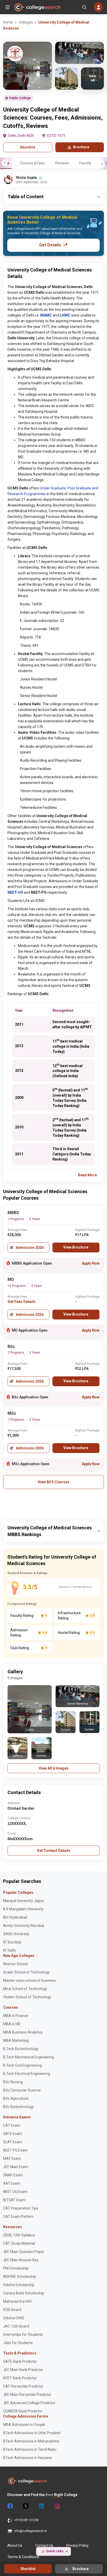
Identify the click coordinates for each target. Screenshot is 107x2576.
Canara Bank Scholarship (24, 2293)
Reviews (62, 163)
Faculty (85, 163)
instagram (57, 2506)
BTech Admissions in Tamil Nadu (30, 2449)
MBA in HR (12, 2024)
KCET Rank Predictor (20, 2378)
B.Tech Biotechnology (21, 2049)
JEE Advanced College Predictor (29, 2403)
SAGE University (16, 1934)
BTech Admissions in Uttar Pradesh (32, 2433)
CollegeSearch (37, 7)
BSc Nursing (13, 2082)
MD (11, 1279)
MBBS (13, 1213)
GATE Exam (13, 2134)
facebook (10, 2506)
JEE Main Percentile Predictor (27, 2395)
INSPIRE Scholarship (20, 2277)
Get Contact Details (54, 1851)
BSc (11, 1346)
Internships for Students (23, 2335)
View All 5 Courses (53, 1482)
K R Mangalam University (23, 1909)
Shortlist (28, 147)
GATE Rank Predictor (20, 2361)
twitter (25, 2506)
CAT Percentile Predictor (23, 2386)
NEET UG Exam (15, 2192)
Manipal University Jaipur (24, 1901)
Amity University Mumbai (24, 1926)
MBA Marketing (16, 2041)
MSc (12, 1413)
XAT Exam (12, 2183)
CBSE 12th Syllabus (19, 2235)
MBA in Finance (16, 2016)
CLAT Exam (13, 2142)
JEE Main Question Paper (24, 2252)
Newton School (15, 1964)
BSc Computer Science (22, 2090)
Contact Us (44, 2545)
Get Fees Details (22, 1302)
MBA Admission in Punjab (24, 2425)
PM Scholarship (16, 2268)
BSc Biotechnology (18, 2107)
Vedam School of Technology (27, 1997)
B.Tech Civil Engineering (22, 2065)
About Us (15, 2545)
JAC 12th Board (16, 2326)
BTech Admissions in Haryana (27, 2458)
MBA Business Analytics (23, 2032)
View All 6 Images (54, 1768)
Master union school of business (29, 1980)
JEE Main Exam (16, 2167)
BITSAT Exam (14, 2200)
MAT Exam (12, 2159)
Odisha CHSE (14, 2318)
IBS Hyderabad (15, 1917)
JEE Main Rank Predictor (23, 2370)
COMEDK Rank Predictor (23, 2411)
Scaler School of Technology (26, 1972)
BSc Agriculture (16, 2098)
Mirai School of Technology (25, 1989)
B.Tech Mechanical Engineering (29, 2057)
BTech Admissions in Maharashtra (31, 2441)
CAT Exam (12, 2125)
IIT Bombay (12, 1942)
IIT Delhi (9, 1950)
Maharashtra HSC (18, 2301)
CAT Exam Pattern (18, 2217)
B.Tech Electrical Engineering (27, 2074)
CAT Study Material (19, 2243)
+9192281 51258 (26, 2520)
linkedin (41, 2506)
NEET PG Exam (15, 2150)
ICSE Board (12, 2310)
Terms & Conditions (23, 2557)
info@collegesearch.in (31, 2531)
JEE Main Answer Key (21, 2260)
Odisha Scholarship (19, 2285)
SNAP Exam (13, 2175)
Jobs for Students (18, 2343)
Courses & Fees (32, 163)
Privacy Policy (77, 2545)
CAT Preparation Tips (21, 2208)
